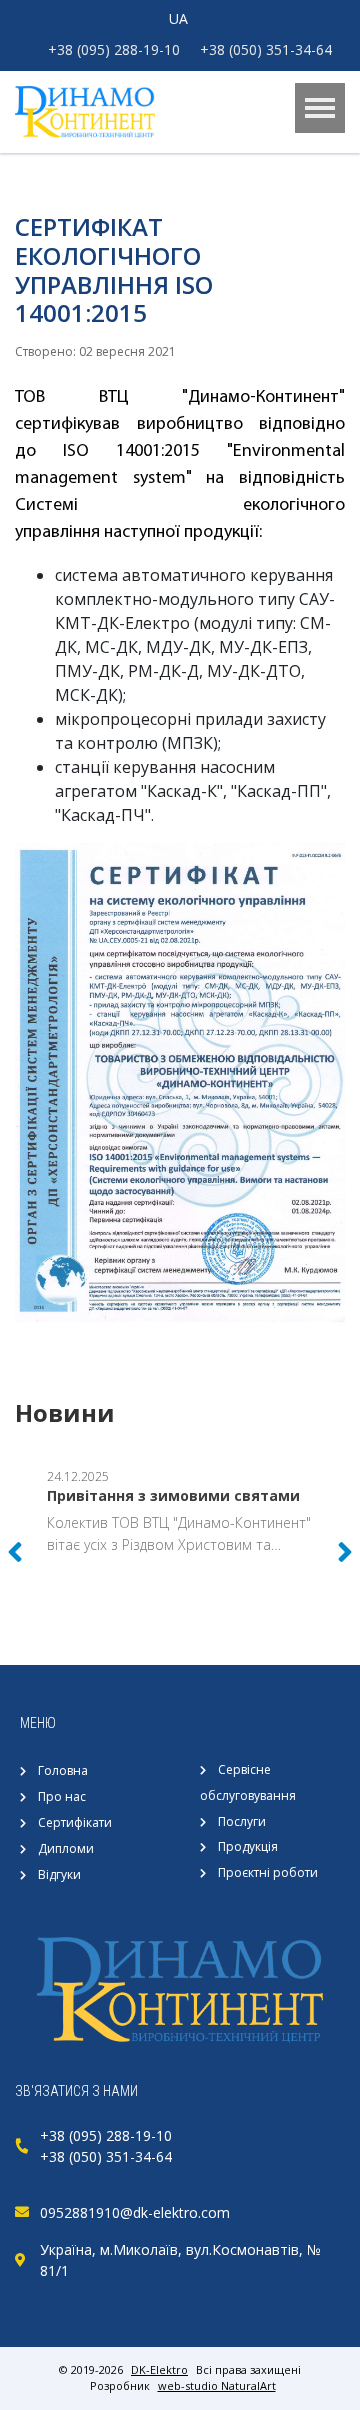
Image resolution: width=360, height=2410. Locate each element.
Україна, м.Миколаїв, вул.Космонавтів (169, 2249)
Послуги (242, 1821)
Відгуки (59, 1874)
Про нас (62, 1796)
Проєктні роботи (268, 1872)
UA (178, 18)
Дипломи (66, 1848)
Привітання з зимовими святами (173, 1495)
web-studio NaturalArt (217, 2385)
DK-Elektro (159, 2369)
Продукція (248, 1846)
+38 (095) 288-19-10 (114, 49)
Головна (63, 1770)
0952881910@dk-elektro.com (135, 2212)
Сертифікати (75, 1822)
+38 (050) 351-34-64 (266, 49)
